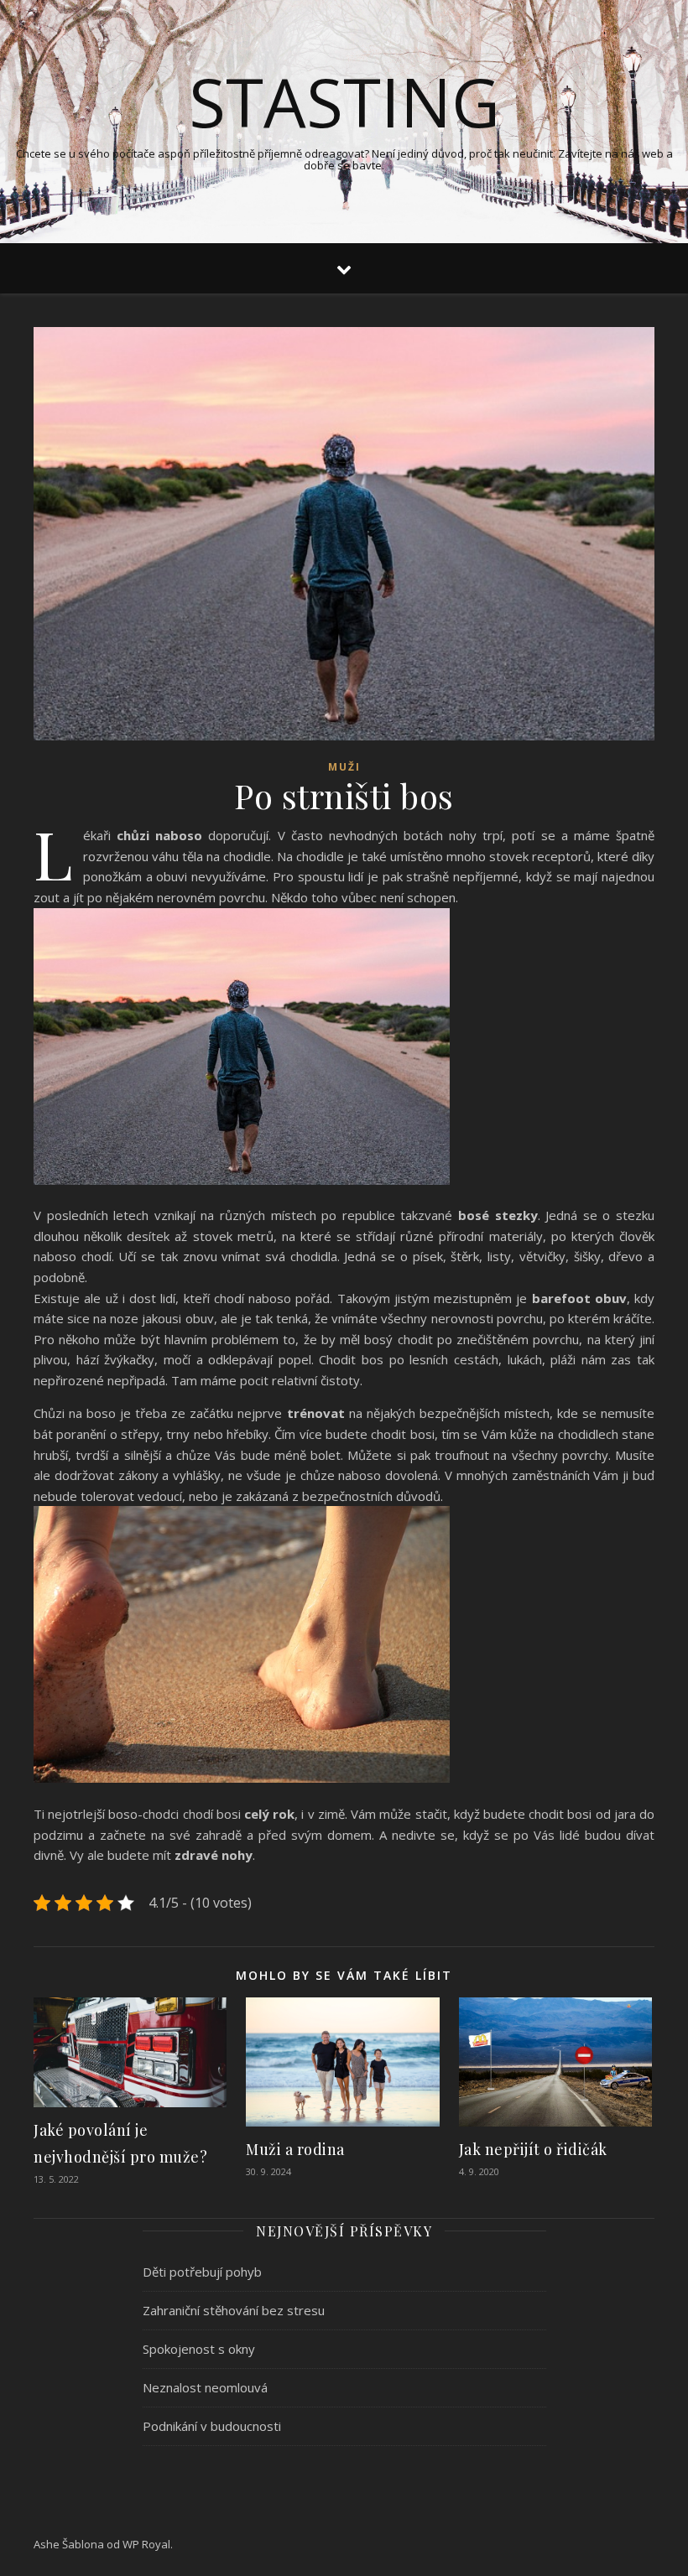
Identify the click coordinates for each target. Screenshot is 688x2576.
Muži (344, 767)
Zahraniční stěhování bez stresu (234, 2310)
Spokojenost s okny (199, 2349)
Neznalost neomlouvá (205, 2387)
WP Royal (146, 2544)
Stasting (344, 101)
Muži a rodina (295, 2149)
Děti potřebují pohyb (202, 2272)
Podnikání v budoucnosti (212, 2426)
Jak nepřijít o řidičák (533, 2149)
